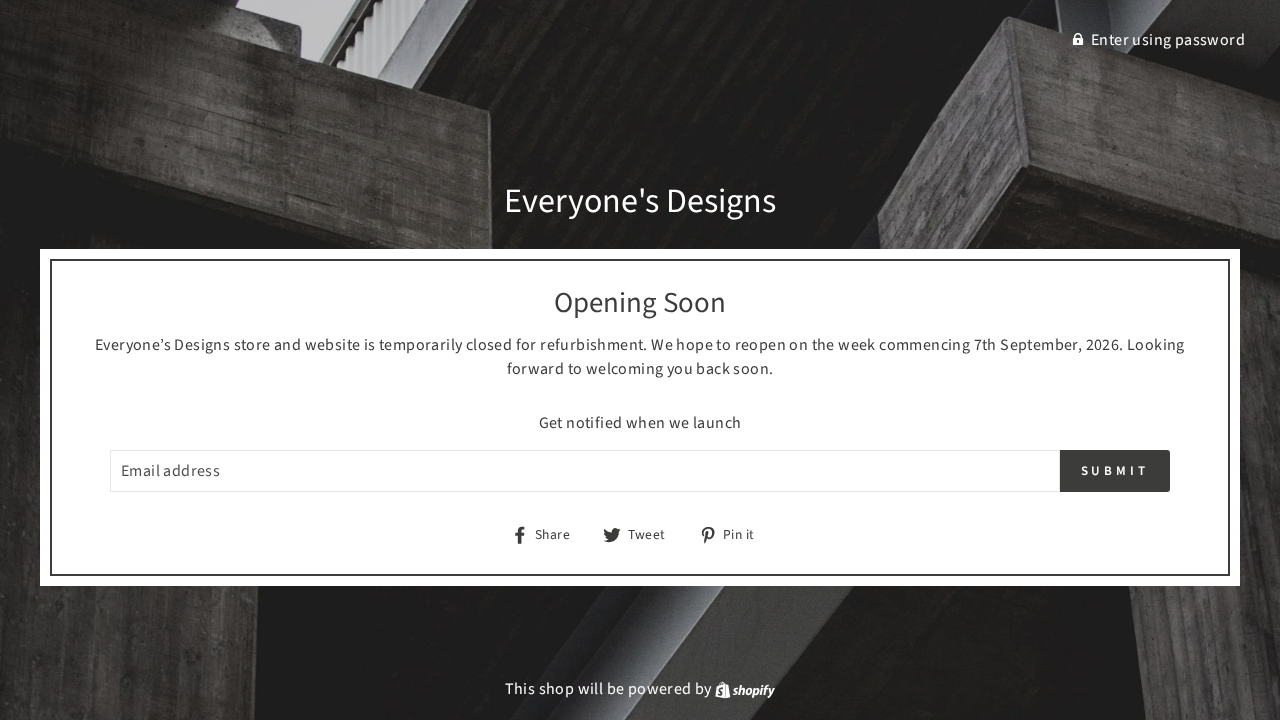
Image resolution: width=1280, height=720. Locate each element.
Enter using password (1168, 40)
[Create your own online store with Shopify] (745, 689)
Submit (1115, 471)
